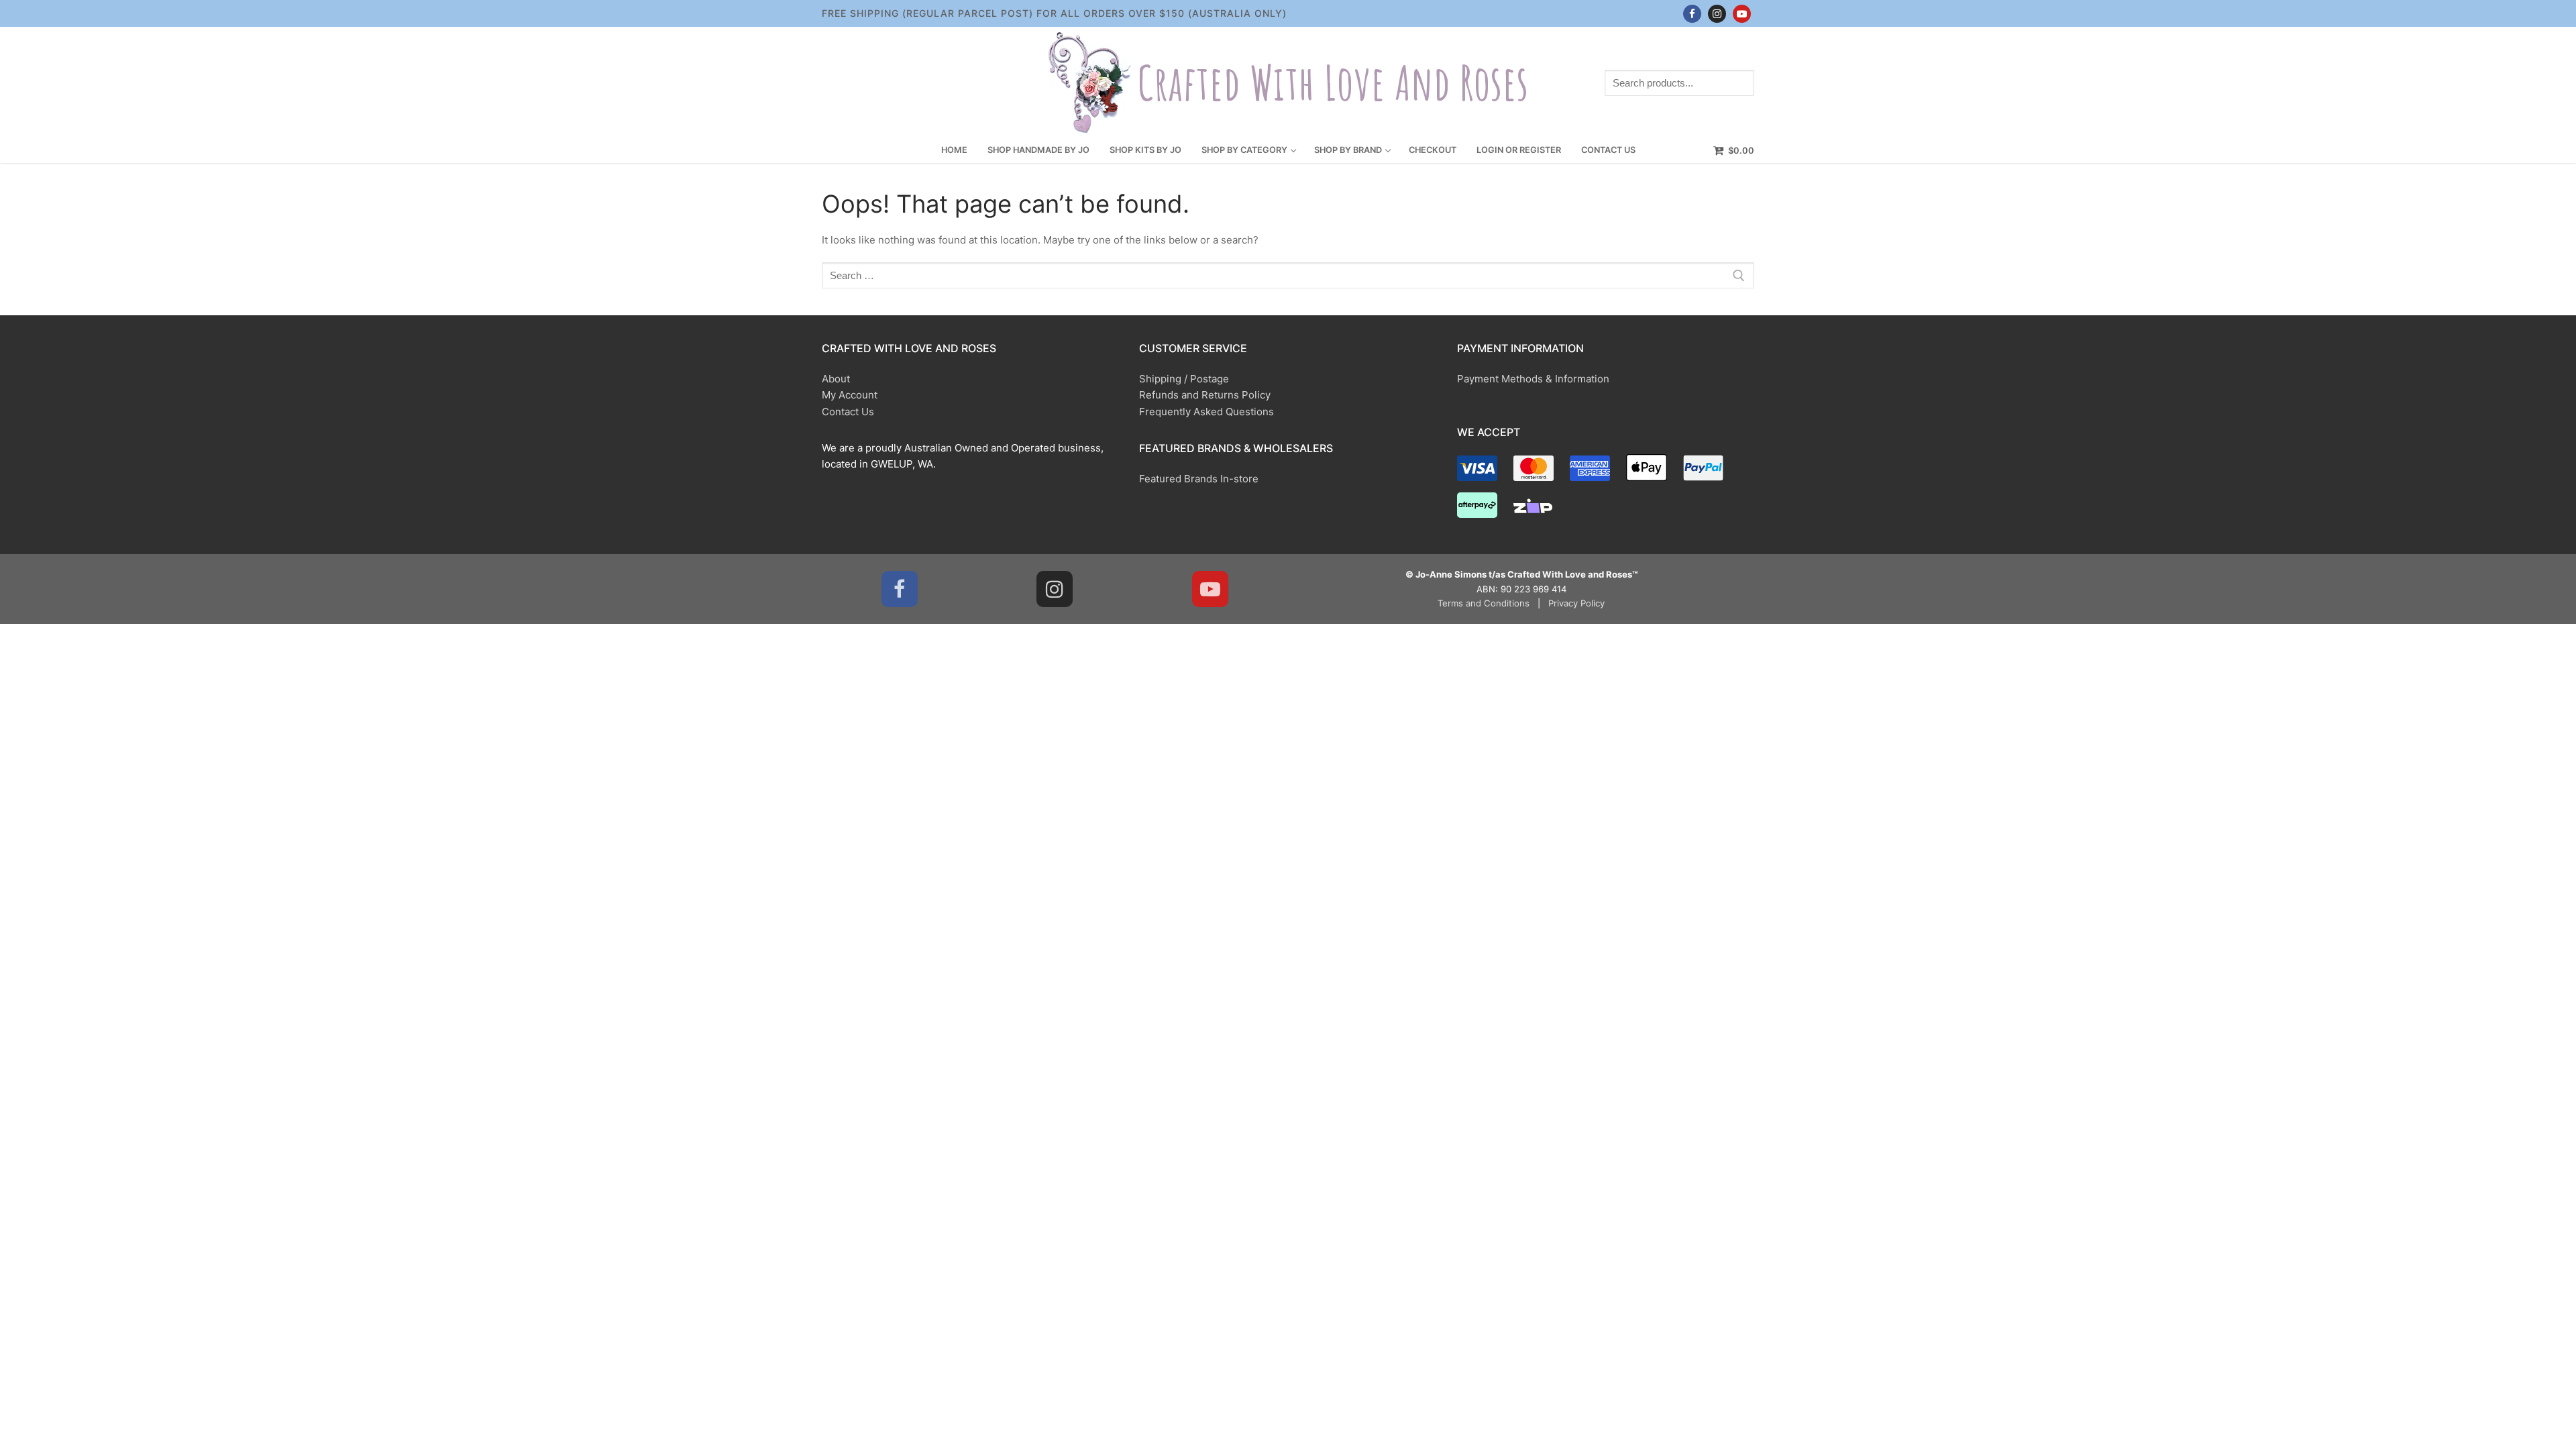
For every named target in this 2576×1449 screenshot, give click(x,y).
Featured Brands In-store (1199, 479)
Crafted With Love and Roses (1333, 83)
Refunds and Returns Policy (1205, 395)
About (836, 379)
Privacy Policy (1576, 603)
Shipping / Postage (1184, 379)
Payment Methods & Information (1533, 379)
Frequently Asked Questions (1206, 412)
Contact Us (848, 412)
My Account (850, 395)
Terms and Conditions (1484, 603)
